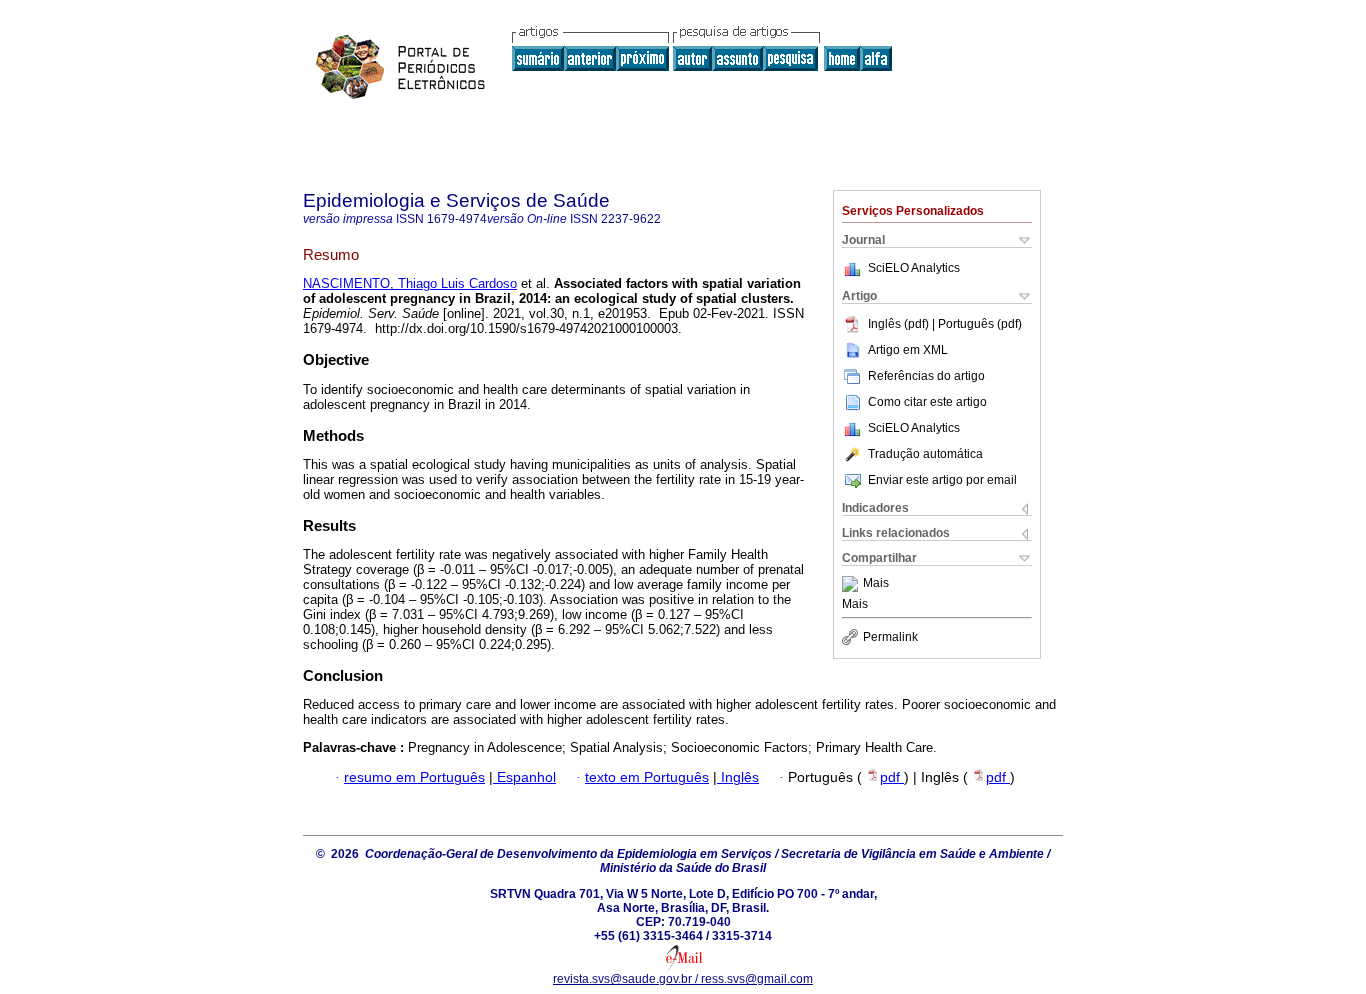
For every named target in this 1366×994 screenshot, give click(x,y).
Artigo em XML (908, 350)
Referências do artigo (926, 376)
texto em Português (647, 777)
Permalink (890, 637)
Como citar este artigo (927, 402)
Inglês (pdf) (900, 324)
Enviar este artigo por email (942, 480)
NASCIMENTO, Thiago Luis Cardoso (410, 283)
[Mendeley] (852, 584)
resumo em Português (414, 777)
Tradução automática (925, 454)
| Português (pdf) (977, 324)
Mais (876, 584)
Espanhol (524, 777)
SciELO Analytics (914, 268)
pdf (892, 777)
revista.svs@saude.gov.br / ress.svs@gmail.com (683, 979)
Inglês (738, 777)
